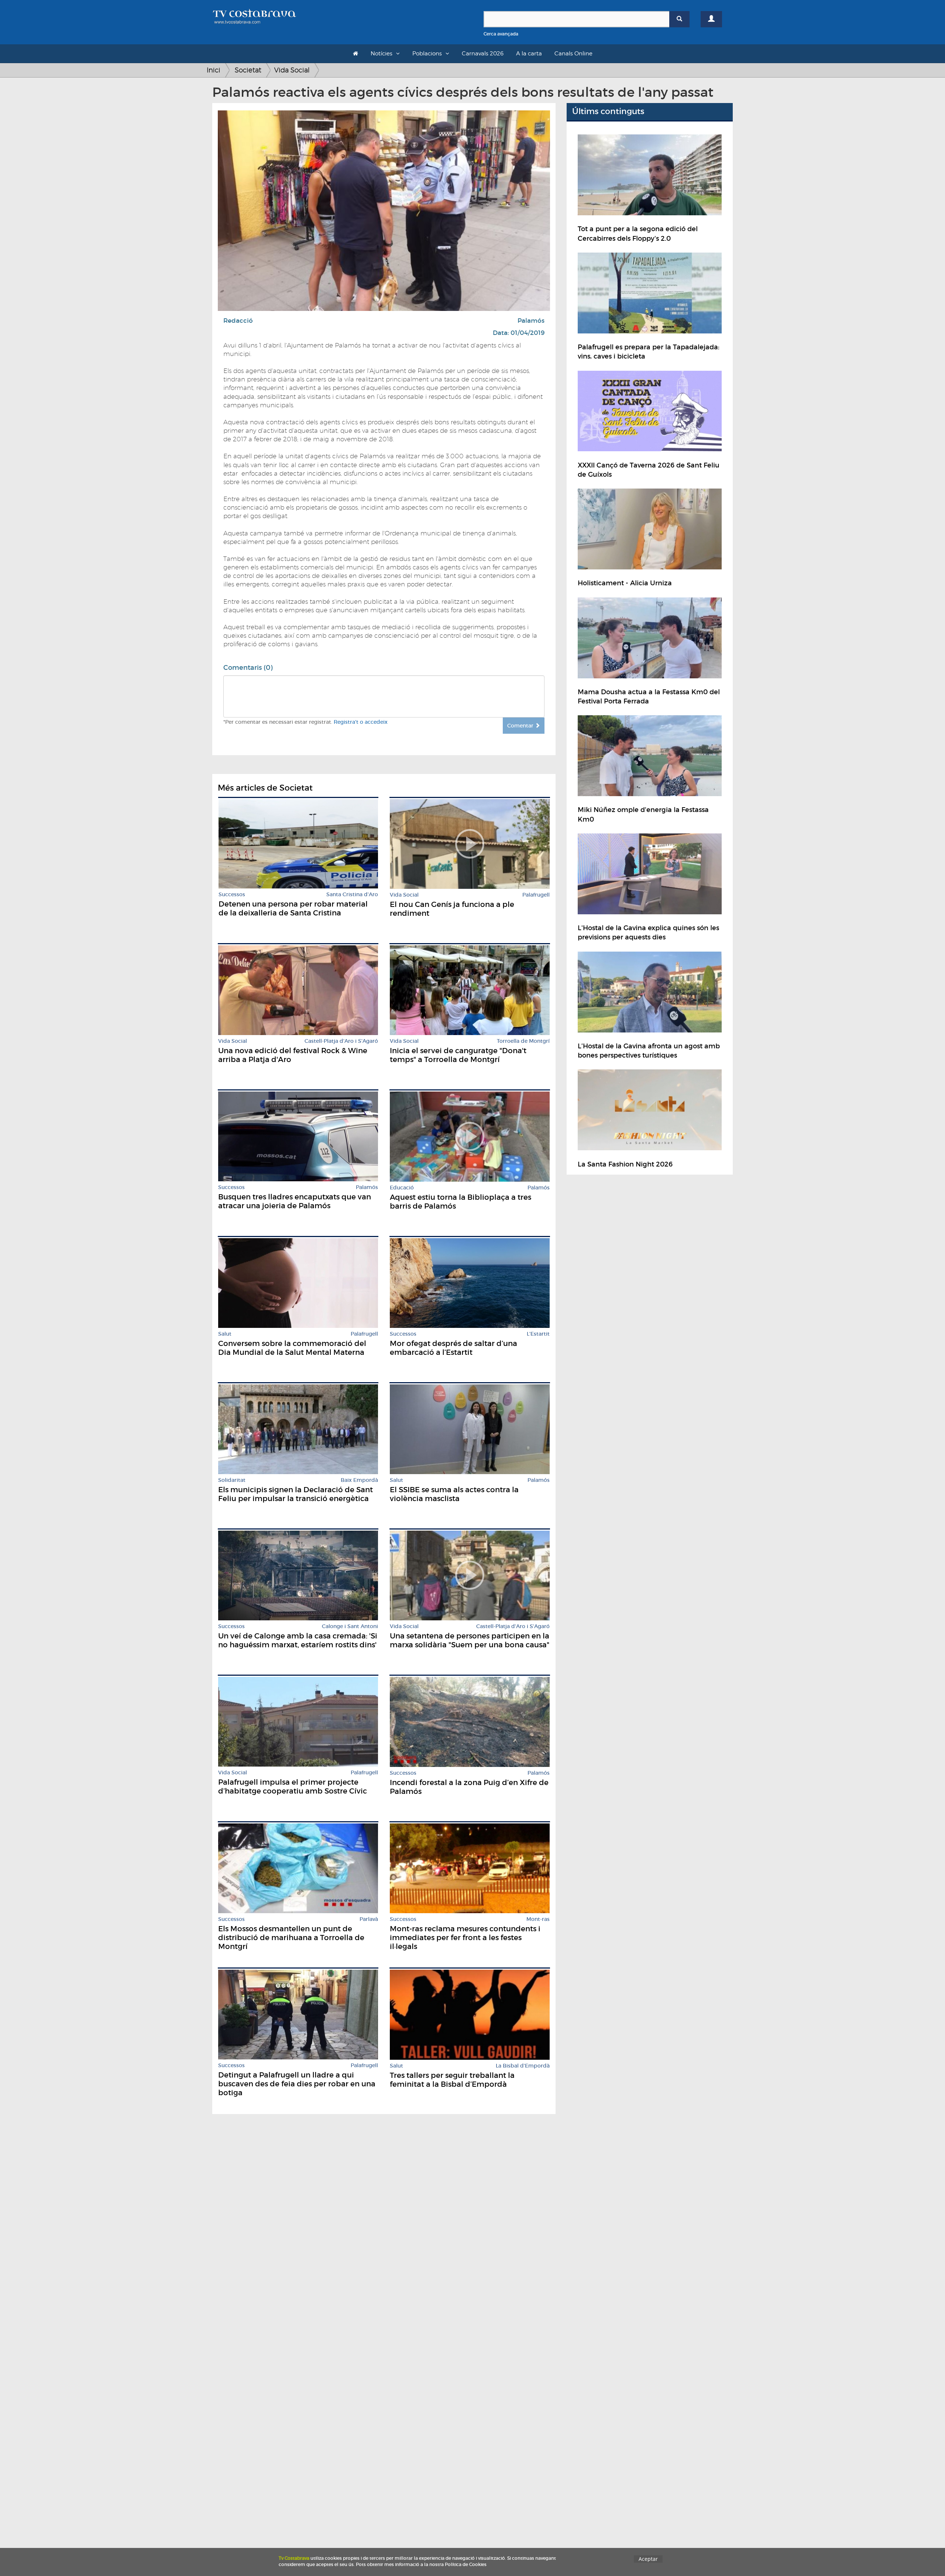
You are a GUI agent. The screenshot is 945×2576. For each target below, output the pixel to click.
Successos (232, 895)
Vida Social (292, 70)
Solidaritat (232, 1480)
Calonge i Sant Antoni (350, 1626)
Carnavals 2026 (483, 54)
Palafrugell (536, 895)
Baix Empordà (359, 1480)
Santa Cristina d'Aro (352, 895)
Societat (248, 70)
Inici (214, 70)
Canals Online (573, 54)
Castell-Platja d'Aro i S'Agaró (341, 1041)
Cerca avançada (501, 34)
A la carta (529, 54)
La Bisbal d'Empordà (523, 2066)
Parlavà (369, 1919)
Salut (225, 1334)
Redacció (238, 321)
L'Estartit (538, 1334)
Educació (402, 1188)
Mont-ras (538, 1919)
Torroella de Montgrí (523, 1041)
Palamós (531, 321)
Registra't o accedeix (361, 722)
